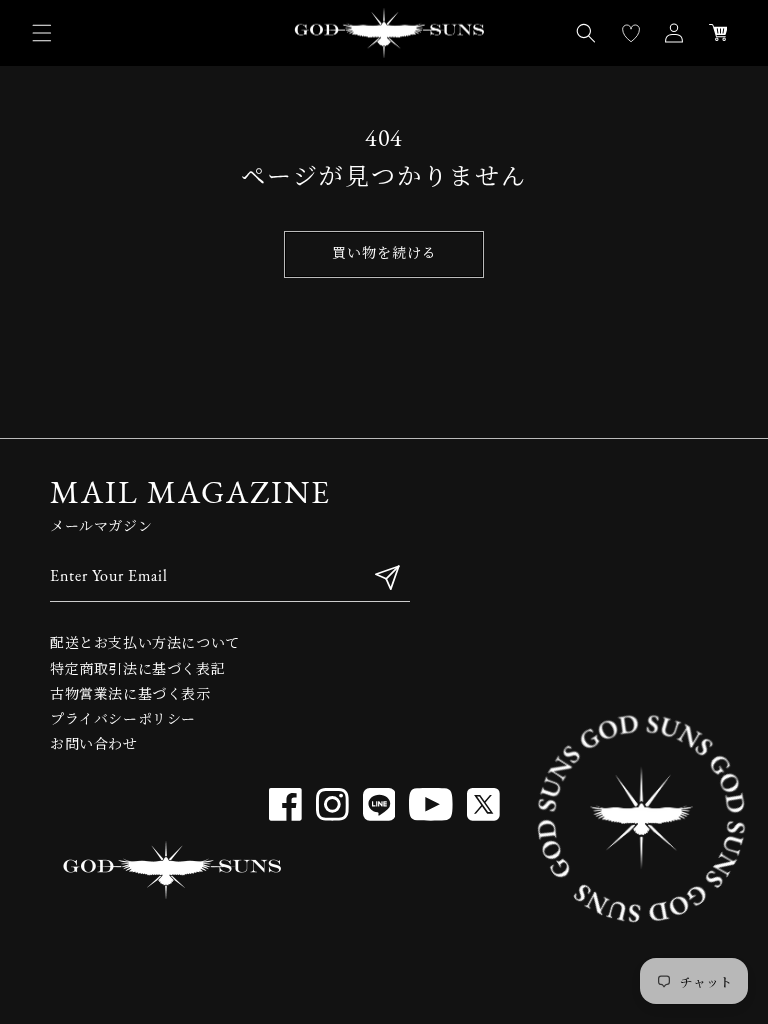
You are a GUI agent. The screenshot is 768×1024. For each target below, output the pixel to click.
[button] (42, 33)
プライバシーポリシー (123, 720)
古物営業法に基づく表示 (130, 695)
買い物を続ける (384, 254)
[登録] (387, 577)
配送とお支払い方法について (145, 644)
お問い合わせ (94, 745)
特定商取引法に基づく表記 (137, 670)
